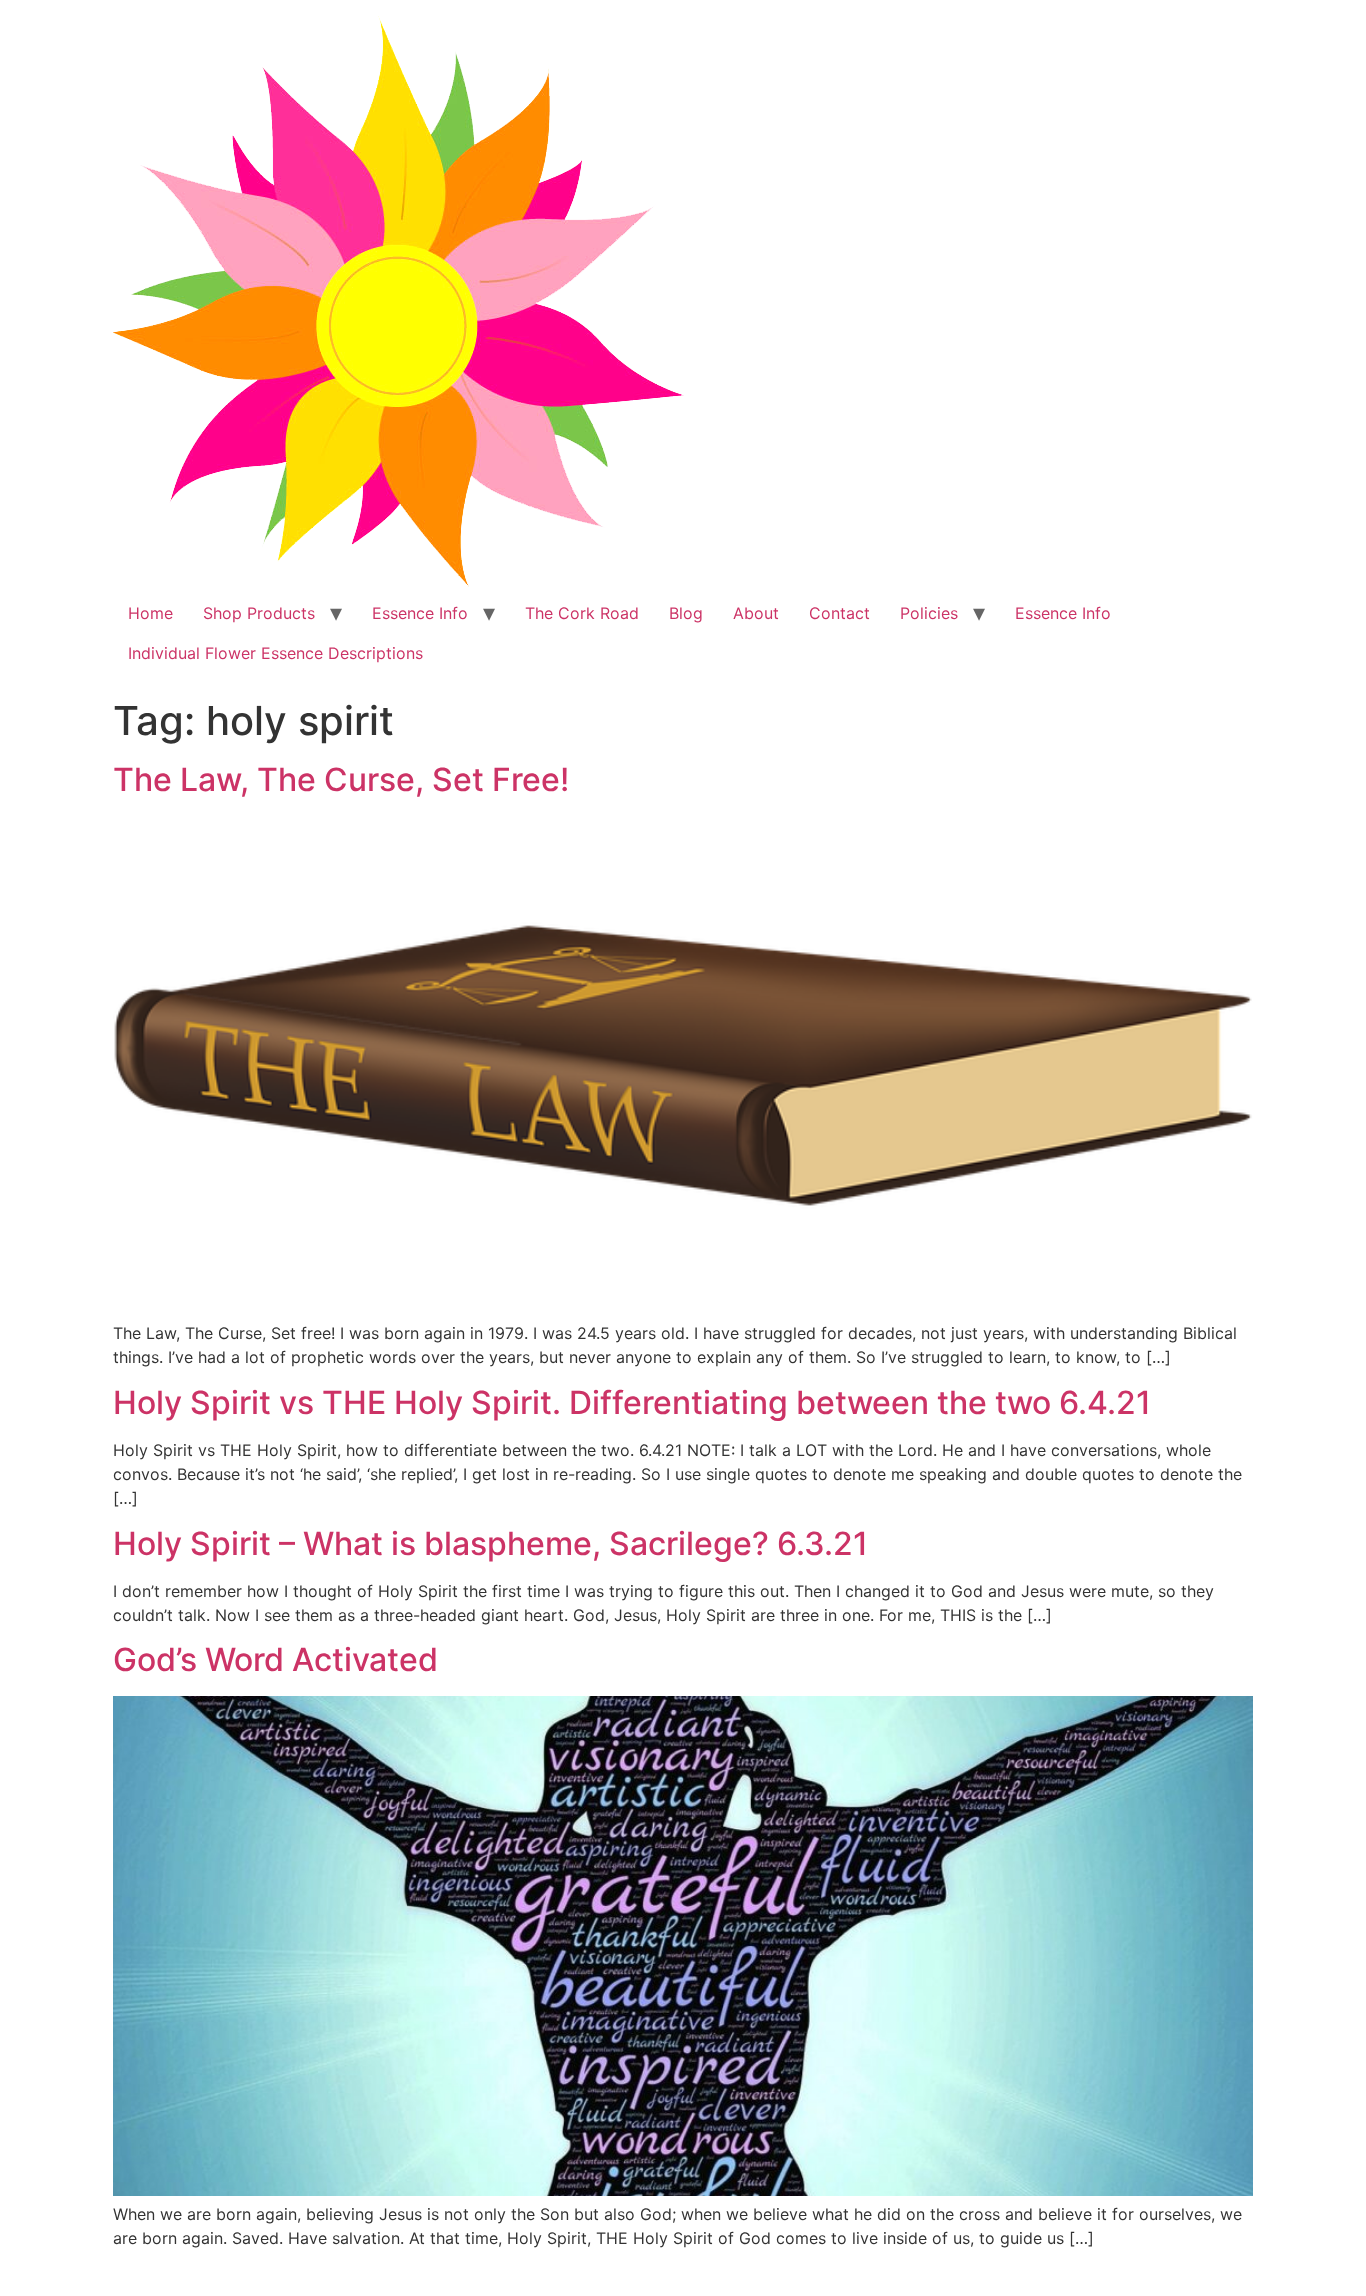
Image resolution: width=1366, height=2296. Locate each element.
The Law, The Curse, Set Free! (341, 779)
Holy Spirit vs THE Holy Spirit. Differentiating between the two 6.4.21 (632, 1402)
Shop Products (259, 613)
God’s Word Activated (275, 1659)
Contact (839, 613)
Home (150, 613)
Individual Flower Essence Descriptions (275, 653)
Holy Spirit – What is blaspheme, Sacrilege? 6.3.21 (490, 1543)
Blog (686, 613)
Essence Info (420, 613)
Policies (929, 613)
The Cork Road (582, 613)
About (756, 613)
